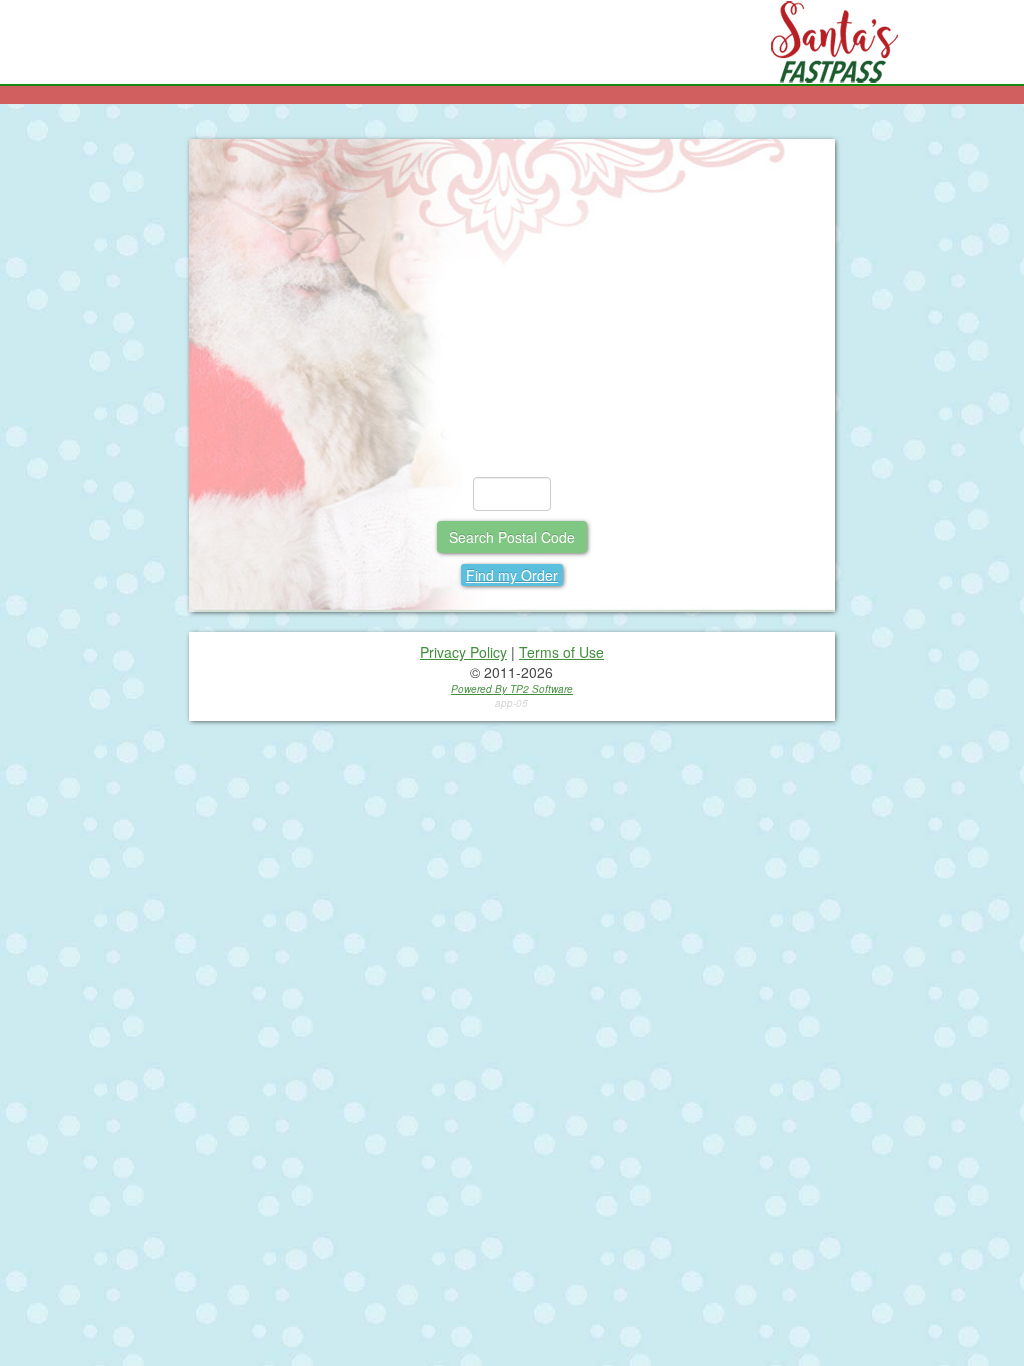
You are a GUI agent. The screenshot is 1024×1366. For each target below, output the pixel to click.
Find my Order (512, 575)
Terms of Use (561, 652)
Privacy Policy (463, 652)
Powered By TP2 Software (512, 689)
